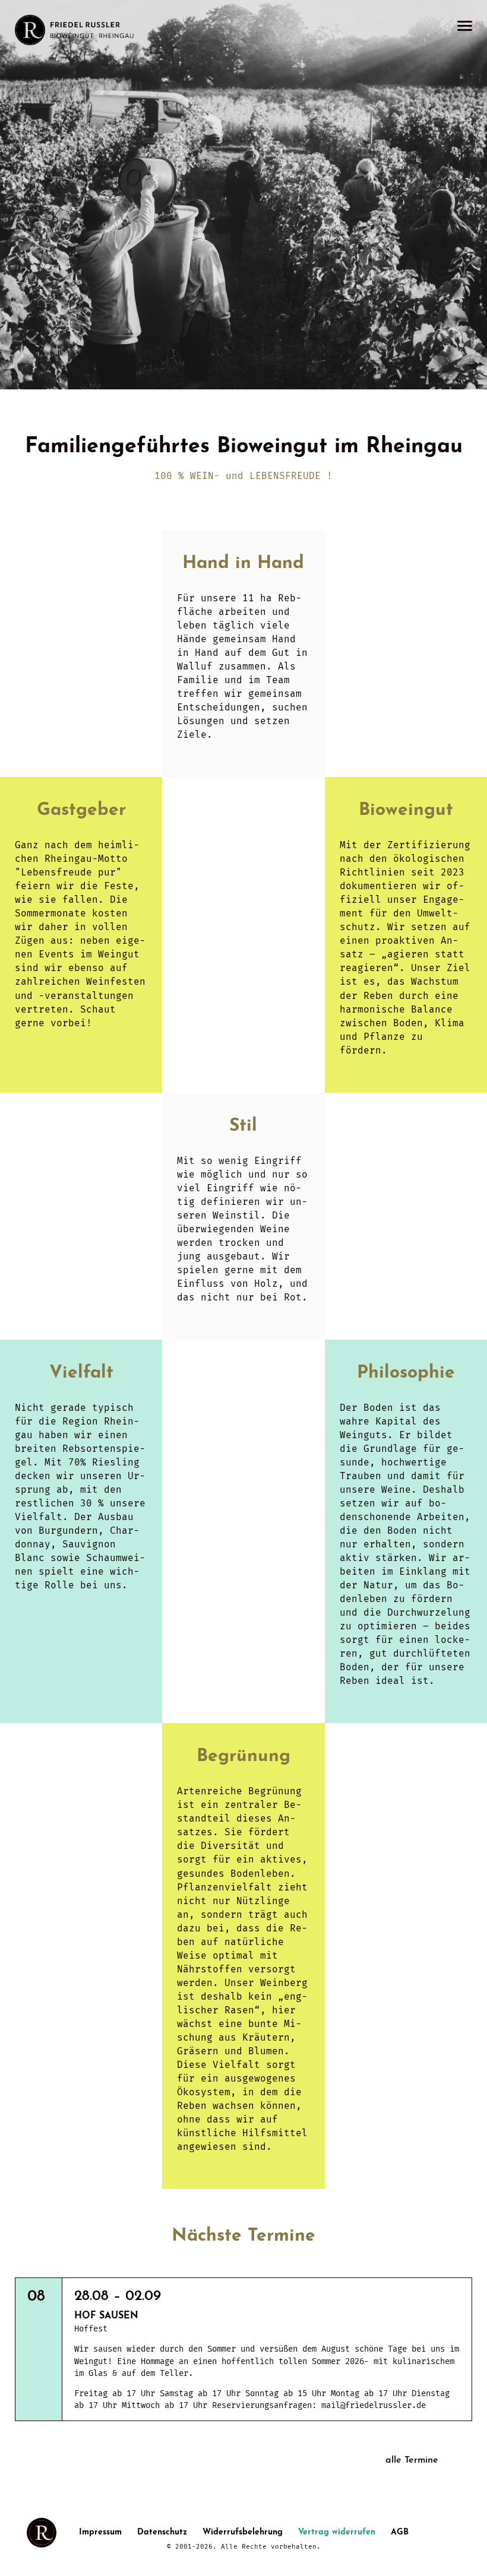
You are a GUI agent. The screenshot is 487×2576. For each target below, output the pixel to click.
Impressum (100, 2532)
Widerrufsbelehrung (243, 2532)
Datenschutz (162, 2532)
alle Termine (412, 2460)
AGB (400, 2532)
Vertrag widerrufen (337, 2532)
